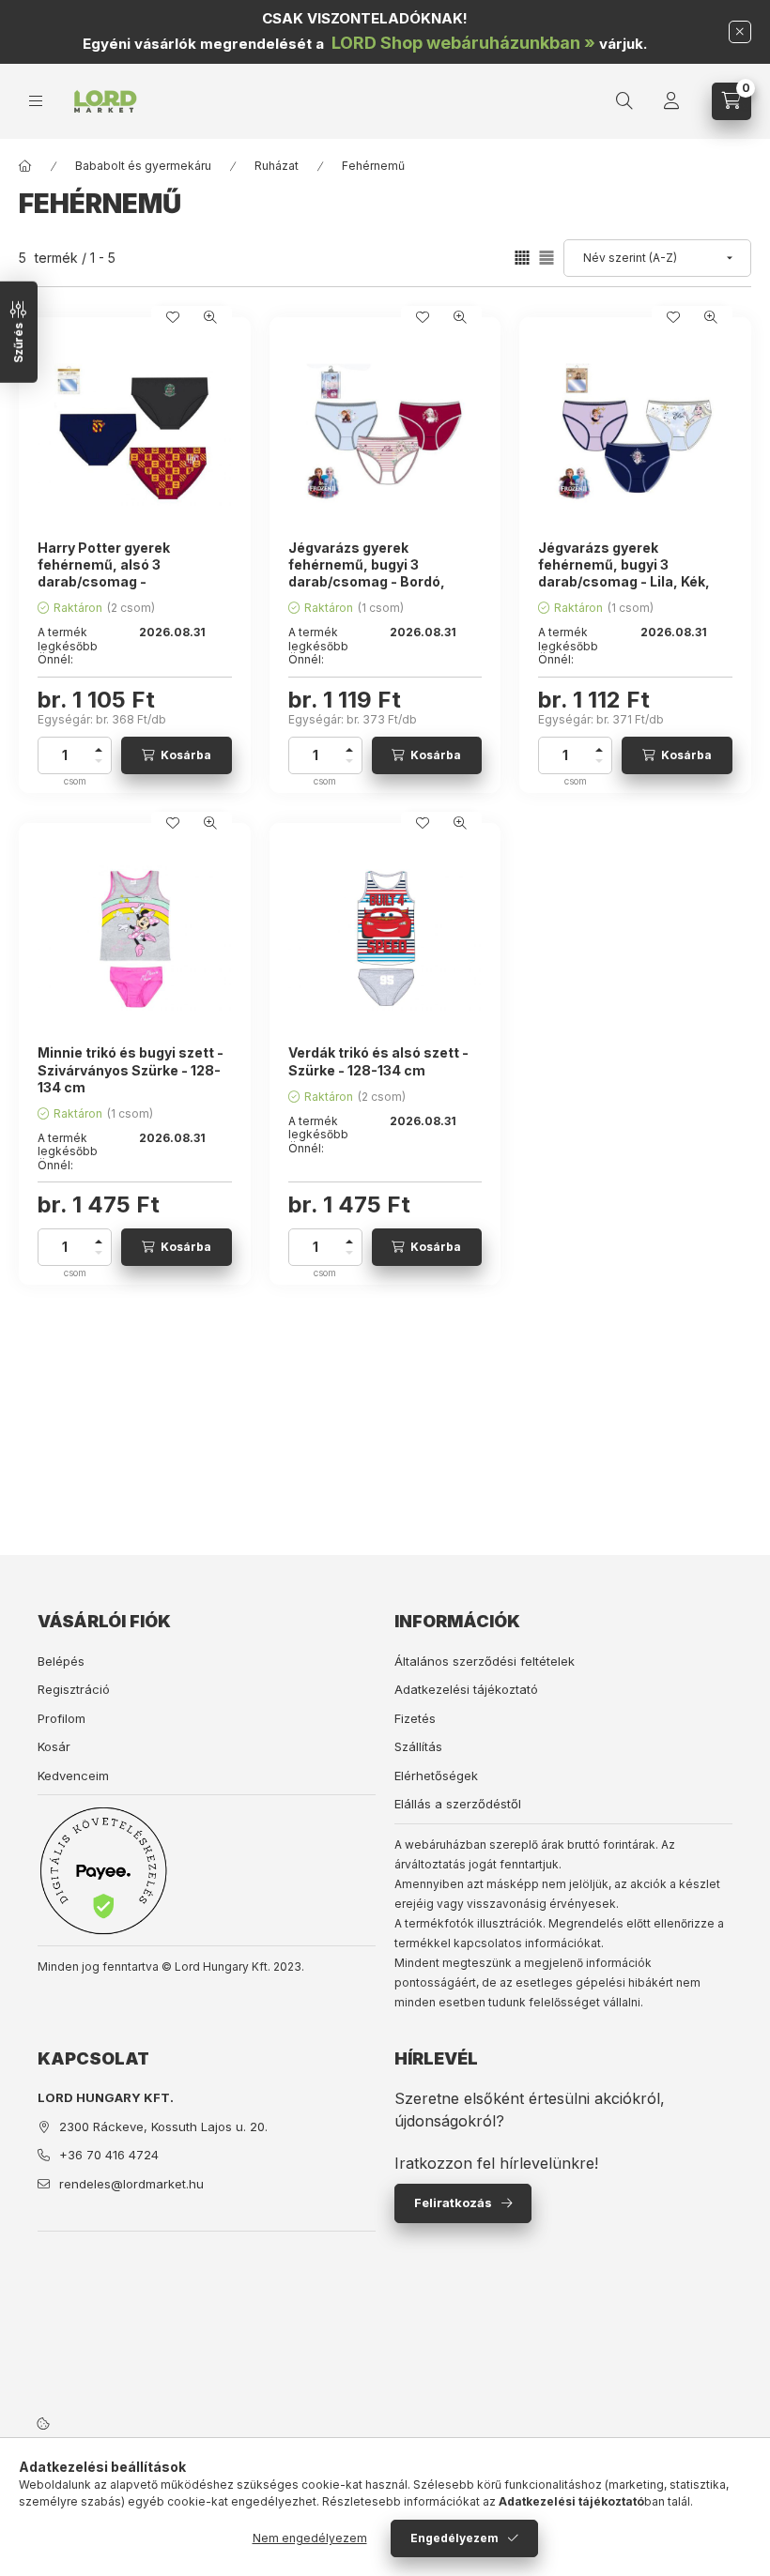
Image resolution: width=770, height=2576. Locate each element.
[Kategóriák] (36, 101)
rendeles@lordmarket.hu (131, 2184)
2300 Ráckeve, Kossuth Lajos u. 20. (163, 2126)
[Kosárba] (177, 755)
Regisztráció (74, 1689)
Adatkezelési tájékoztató (466, 1689)
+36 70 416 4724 (109, 2155)
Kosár (54, 1746)
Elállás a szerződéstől (458, 1804)
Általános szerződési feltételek (485, 1661)
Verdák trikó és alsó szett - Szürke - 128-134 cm (378, 1061)
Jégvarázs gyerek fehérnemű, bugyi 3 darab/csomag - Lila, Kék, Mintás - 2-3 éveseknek (624, 573)
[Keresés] (624, 101)
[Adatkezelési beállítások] (43, 2423)
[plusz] (99, 747)
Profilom (62, 1718)
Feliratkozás (453, 2203)
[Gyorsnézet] (210, 317)
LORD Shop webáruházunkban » (463, 43)
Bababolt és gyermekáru (143, 166)
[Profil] (671, 101)
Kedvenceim (73, 1776)
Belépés (61, 1661)
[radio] (547, 258)
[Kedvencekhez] (173, 317)
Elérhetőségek (436, 1776)
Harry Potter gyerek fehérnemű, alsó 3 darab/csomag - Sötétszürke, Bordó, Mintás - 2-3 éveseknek (131, 582)
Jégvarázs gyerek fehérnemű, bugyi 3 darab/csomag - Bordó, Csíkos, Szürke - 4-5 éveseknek (367, 582)
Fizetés (415, 1718)
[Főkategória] (25, 166)
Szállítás (418, 1746)
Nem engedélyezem (310, 2538)
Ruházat (277, 166)
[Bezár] (740, 32)
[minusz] (99, 764)
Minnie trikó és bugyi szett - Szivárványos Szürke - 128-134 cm (131, 1069)
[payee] (103, 1870)
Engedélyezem (454, 2538)
